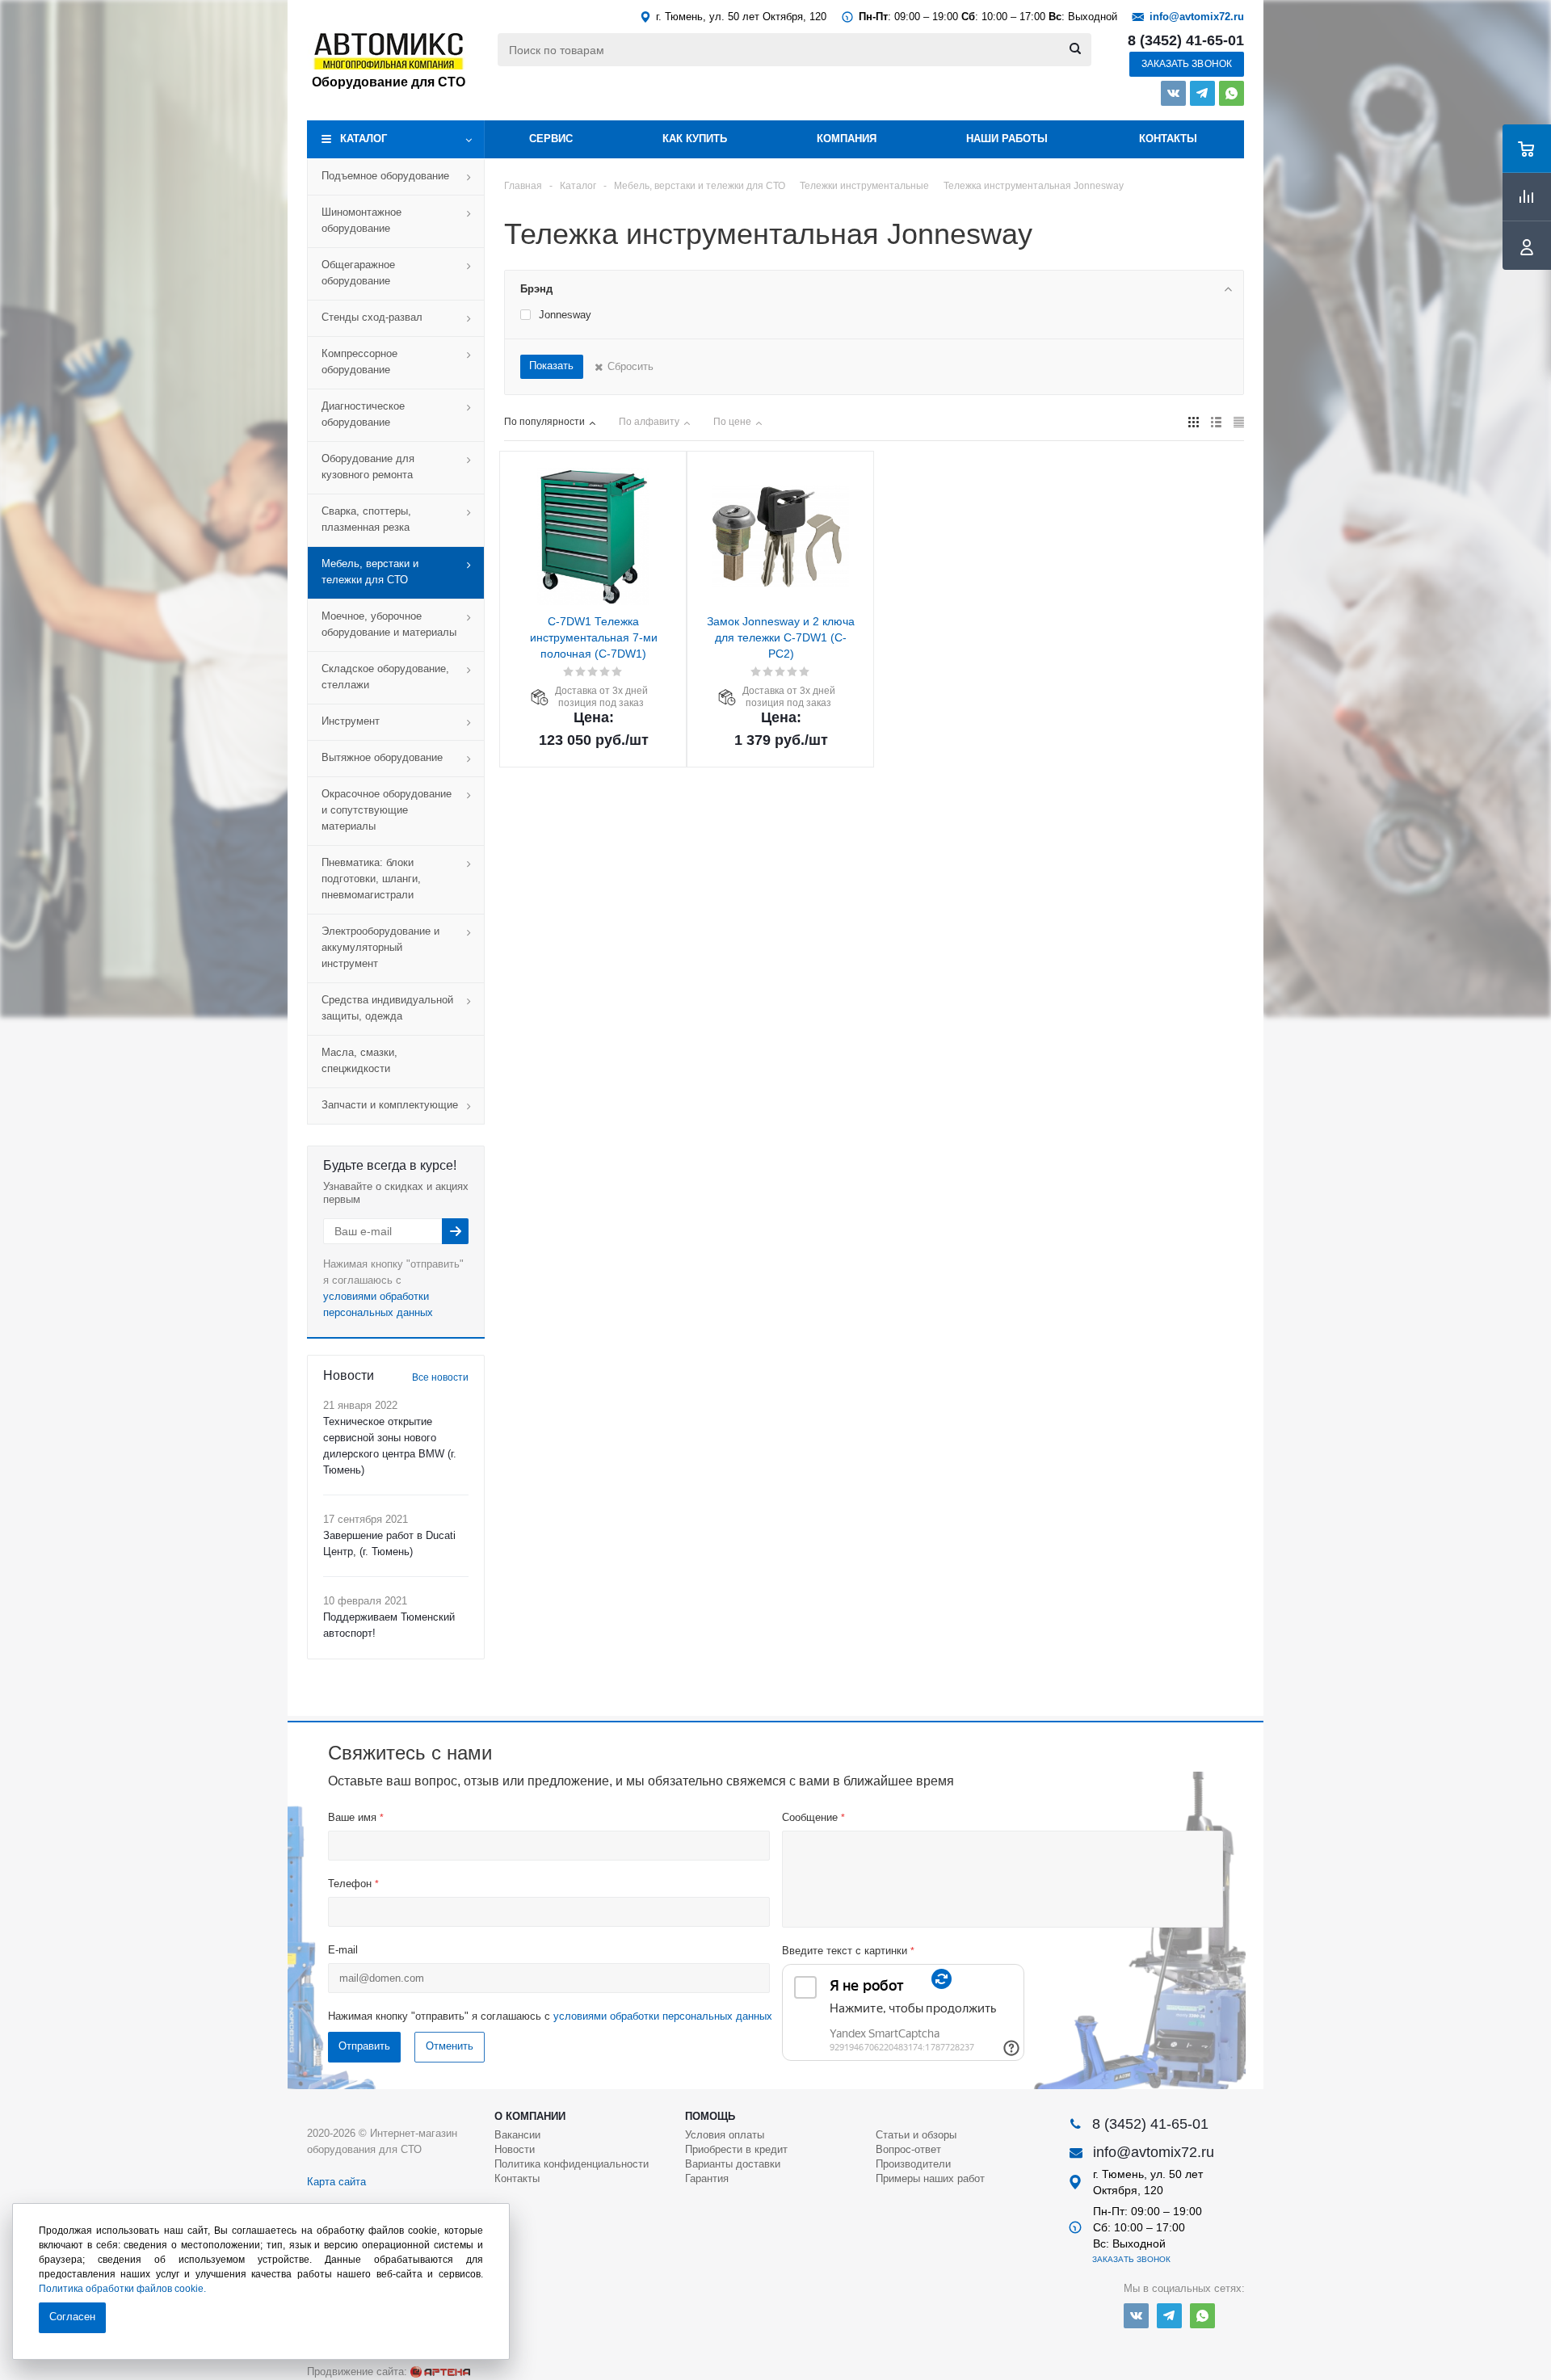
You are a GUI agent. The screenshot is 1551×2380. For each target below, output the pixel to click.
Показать (551, 366)
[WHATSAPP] (1232, 93)
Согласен (72, 2317)
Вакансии (517, 2135)
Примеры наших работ (930, 2178)
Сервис (551, 139)
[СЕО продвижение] (440, 2372)
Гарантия (707, 2178)
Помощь (710, 2116)
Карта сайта (336, 2182)
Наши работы (1007, 139)
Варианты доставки (733, 2164)
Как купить (695, 139)
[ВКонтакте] (1173, 93)
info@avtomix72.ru (1197, 17)
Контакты (1168, 139)
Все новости (440, 1377)
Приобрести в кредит (736, 2149)
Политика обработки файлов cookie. (122, 2289)
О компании (530, 2116)
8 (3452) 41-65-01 (1186, 40)
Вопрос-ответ (908, 2149)
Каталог (364, 139)
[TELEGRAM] (1202, 93)
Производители (913, 2164)
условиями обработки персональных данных (663, 2016)
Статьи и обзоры (916, 2135)
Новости (515, 2149)
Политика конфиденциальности (572, 2164)
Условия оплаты (725, 2135)
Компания (847, 139)
